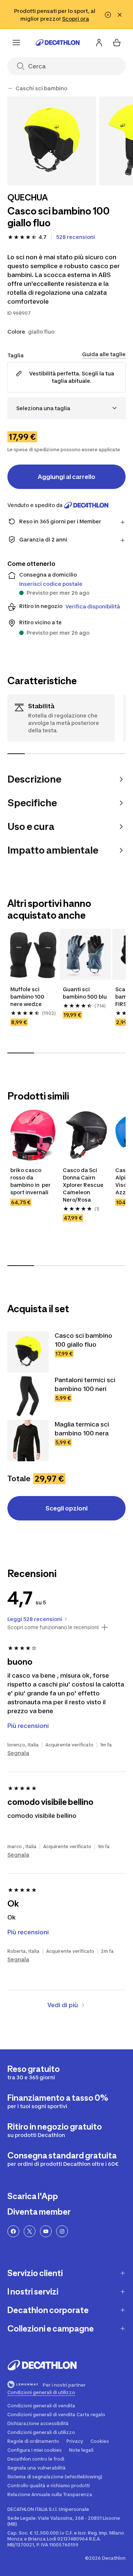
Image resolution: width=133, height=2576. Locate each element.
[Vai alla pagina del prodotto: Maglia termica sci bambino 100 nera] (28, 1441)
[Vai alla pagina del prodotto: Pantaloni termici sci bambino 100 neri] (28, 1396)
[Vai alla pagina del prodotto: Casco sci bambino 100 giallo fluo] (28, 1352)
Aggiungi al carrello (66, 477)
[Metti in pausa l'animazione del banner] (108, 15)
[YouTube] (46, 2231)
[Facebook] (13, 2231)
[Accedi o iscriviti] (99, 43)
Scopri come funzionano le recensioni (53, 1627)
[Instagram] (62, 2231)
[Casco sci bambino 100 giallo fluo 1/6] (52, 141)
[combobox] (66, 408)
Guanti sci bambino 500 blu (85, 993)
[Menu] (16, 43)
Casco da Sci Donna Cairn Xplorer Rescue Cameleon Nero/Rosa (84, 1185)
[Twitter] (30, 2231)
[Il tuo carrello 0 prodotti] (117, 43)
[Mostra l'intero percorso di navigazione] (10, 88)
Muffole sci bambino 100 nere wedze (28, 997)
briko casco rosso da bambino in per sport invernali (31, 1181)
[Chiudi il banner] (120, 15)
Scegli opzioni (66, 1508)
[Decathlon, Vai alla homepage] (58, 43)
